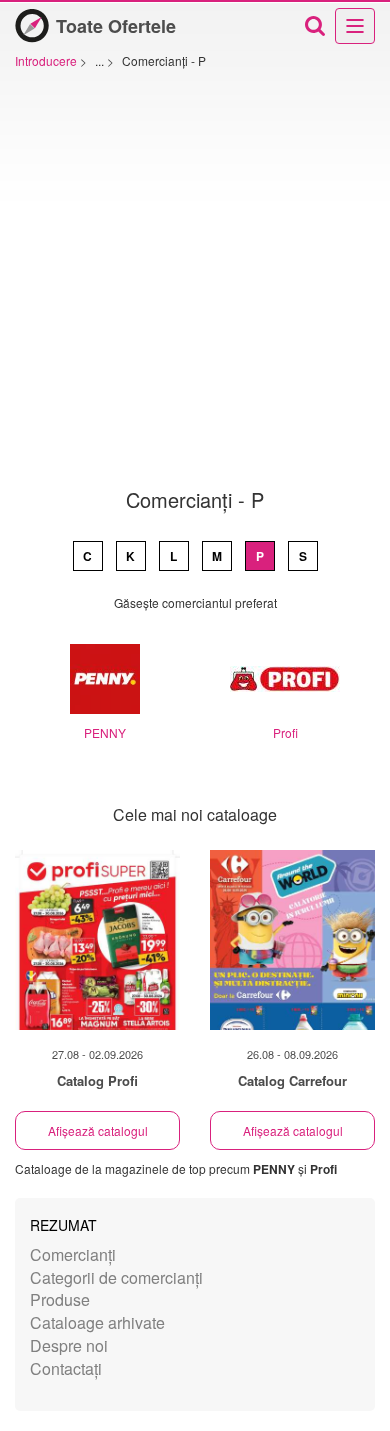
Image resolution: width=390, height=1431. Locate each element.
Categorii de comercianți (116, 1277)
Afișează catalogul (98, 1130)
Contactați (66, 1368)
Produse (60, 1299)
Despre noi (69, 1345)
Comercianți (73, 1254)
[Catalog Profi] (97, 940)
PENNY (105, 732)
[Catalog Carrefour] (292, 940)
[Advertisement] (195, 284)
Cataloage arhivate (97, 1322)
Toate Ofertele (116, 26)
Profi (285, 732)
